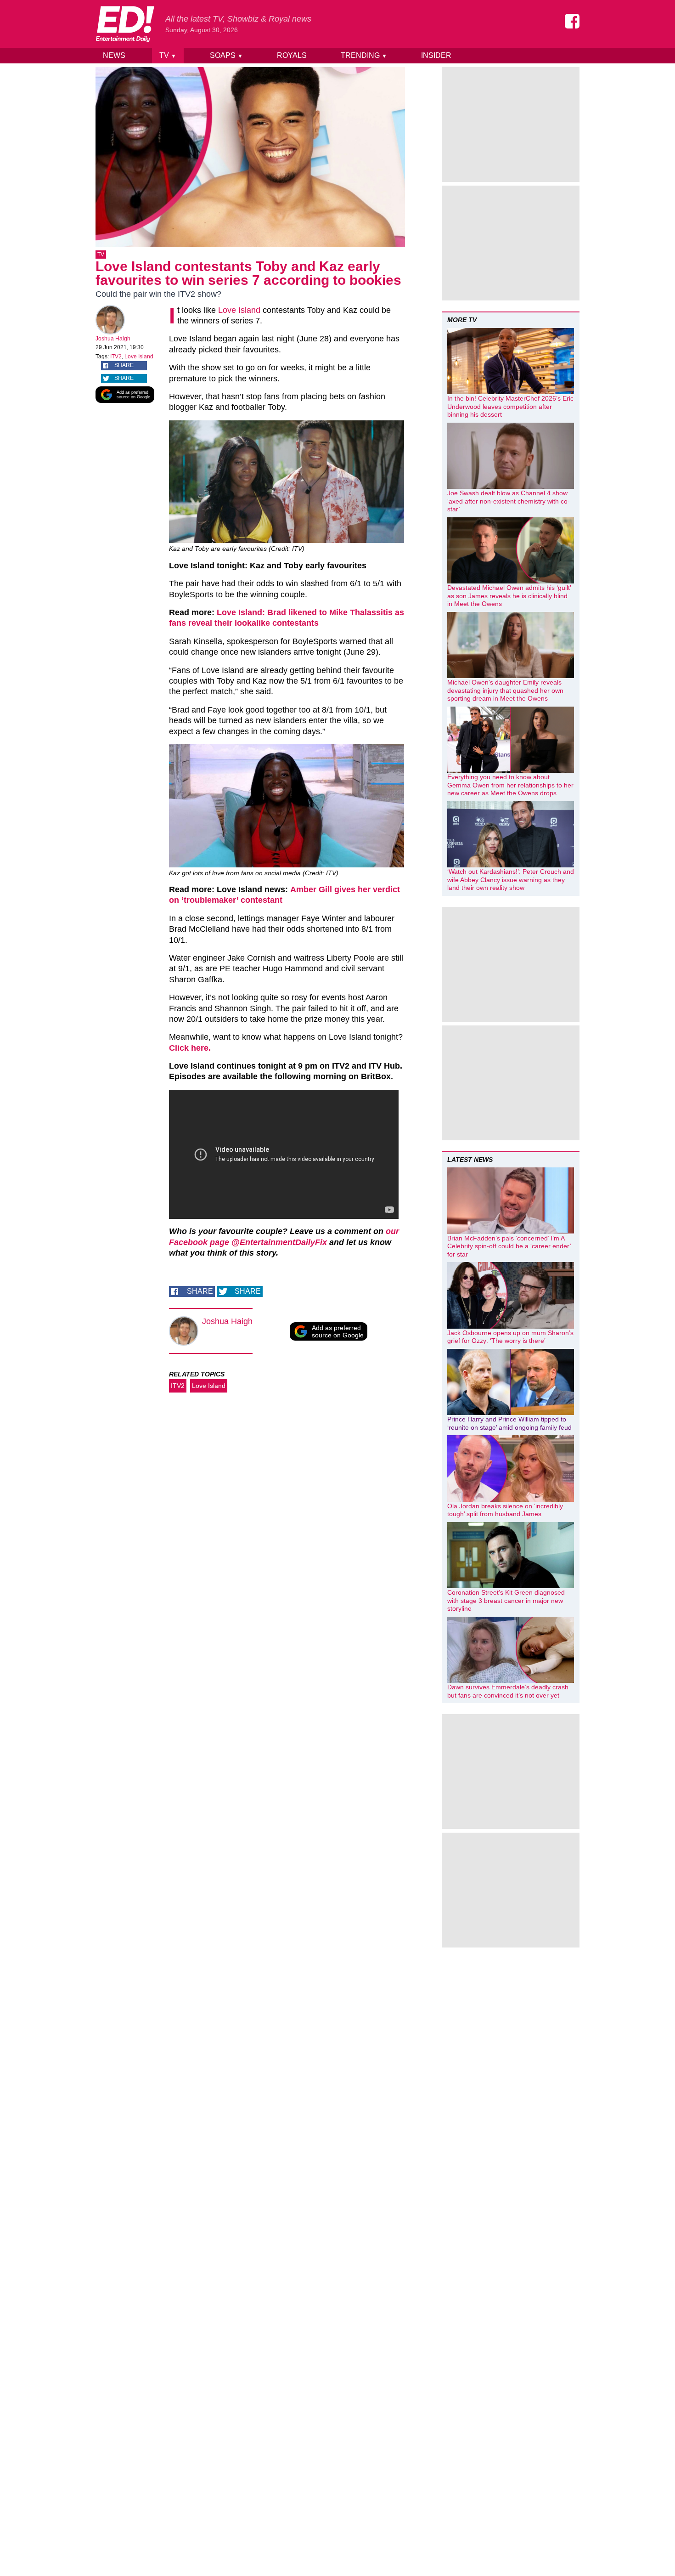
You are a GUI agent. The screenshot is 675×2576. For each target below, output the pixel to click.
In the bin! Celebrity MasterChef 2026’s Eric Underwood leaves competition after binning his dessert (510, 406)
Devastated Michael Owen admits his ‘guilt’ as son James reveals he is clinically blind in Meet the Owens (509, 596)
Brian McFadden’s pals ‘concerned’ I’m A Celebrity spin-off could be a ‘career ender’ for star (509, 1246)
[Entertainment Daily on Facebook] (572, 21)
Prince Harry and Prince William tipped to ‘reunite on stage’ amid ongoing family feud (509, 1423)
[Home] (125, 24)
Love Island (139, 357)
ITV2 (116, 357)
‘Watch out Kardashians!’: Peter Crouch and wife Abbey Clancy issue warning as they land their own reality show (511, 880)
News (114, 55)
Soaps (226, 55)
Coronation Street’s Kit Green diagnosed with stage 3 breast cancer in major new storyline (506, 1600)
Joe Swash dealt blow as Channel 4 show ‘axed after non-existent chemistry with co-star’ (509, 501)
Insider (436, 55)
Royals (292, 55)
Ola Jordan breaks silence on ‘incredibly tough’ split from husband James (505, 1510)
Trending (364, 55)
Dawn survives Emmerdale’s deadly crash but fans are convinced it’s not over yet (508, 1691)
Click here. (190, 1048)
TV (168, 55)
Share (124, 365)
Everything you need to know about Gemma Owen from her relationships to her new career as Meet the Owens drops (510, 785)
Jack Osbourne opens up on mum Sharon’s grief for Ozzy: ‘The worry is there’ (510, 1337)
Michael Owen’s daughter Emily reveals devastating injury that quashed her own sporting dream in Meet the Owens (505, 690)
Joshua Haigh (113, 339)
